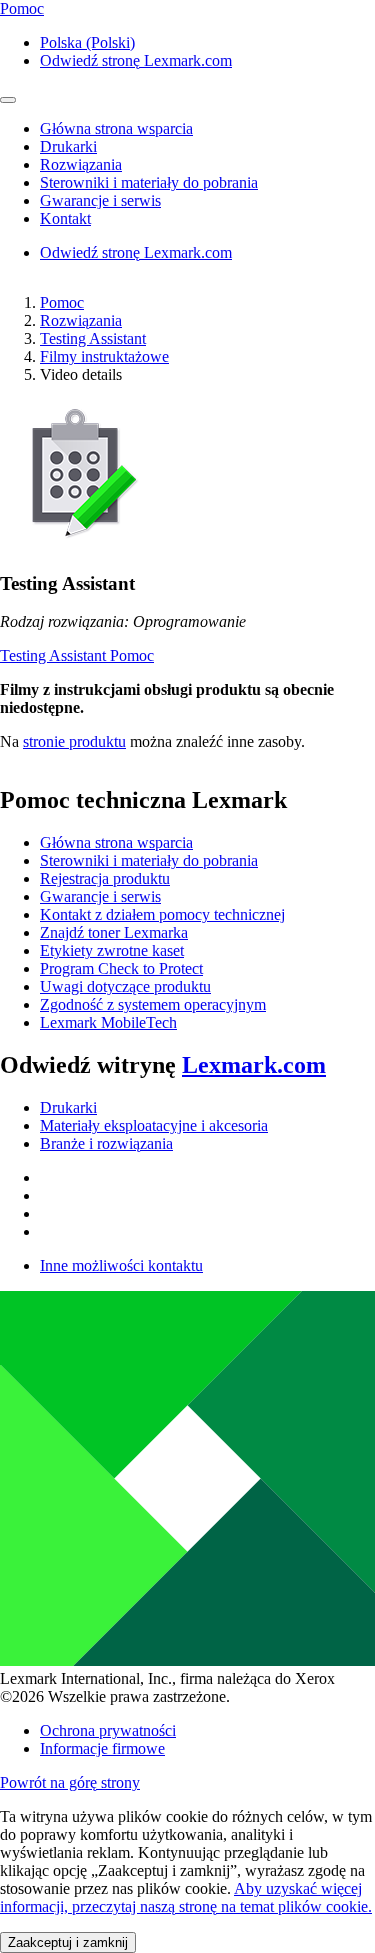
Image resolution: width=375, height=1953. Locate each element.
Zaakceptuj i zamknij (68, 1942)
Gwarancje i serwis (100, 896)
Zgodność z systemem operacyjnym (153, 1004)
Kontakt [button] (65, 218)
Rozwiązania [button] (81, 164)
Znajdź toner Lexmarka (114, 932)
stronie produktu (74, 741)
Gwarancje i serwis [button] (100, 200)
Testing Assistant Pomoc (77, 655)
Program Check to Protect (121, 968)
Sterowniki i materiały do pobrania (149, 860)
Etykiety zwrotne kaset (112, 950)
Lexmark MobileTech (108, 1022)
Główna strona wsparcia (116, 842)
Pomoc (62, 302)
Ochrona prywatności (108, 1730)
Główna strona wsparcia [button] (116, 128)
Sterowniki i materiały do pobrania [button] (149, 182)
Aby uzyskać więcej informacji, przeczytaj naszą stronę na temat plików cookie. (186, 1897)
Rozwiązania (81, 320)
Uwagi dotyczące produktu (125, 986)
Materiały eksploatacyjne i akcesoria (154, 1125)
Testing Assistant (93, 338)
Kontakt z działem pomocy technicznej (162, 914)
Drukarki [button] (68, 146)
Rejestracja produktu (105, 878)
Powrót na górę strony (70, 1782)
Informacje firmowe (102, 1748)
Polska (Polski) (87, 42)
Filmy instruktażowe (104, 356)
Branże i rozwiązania (106, 1143)
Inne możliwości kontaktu (121, 1265)
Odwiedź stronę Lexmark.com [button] (136, 60)
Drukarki (68, 1107)
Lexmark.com (254, 1065)
